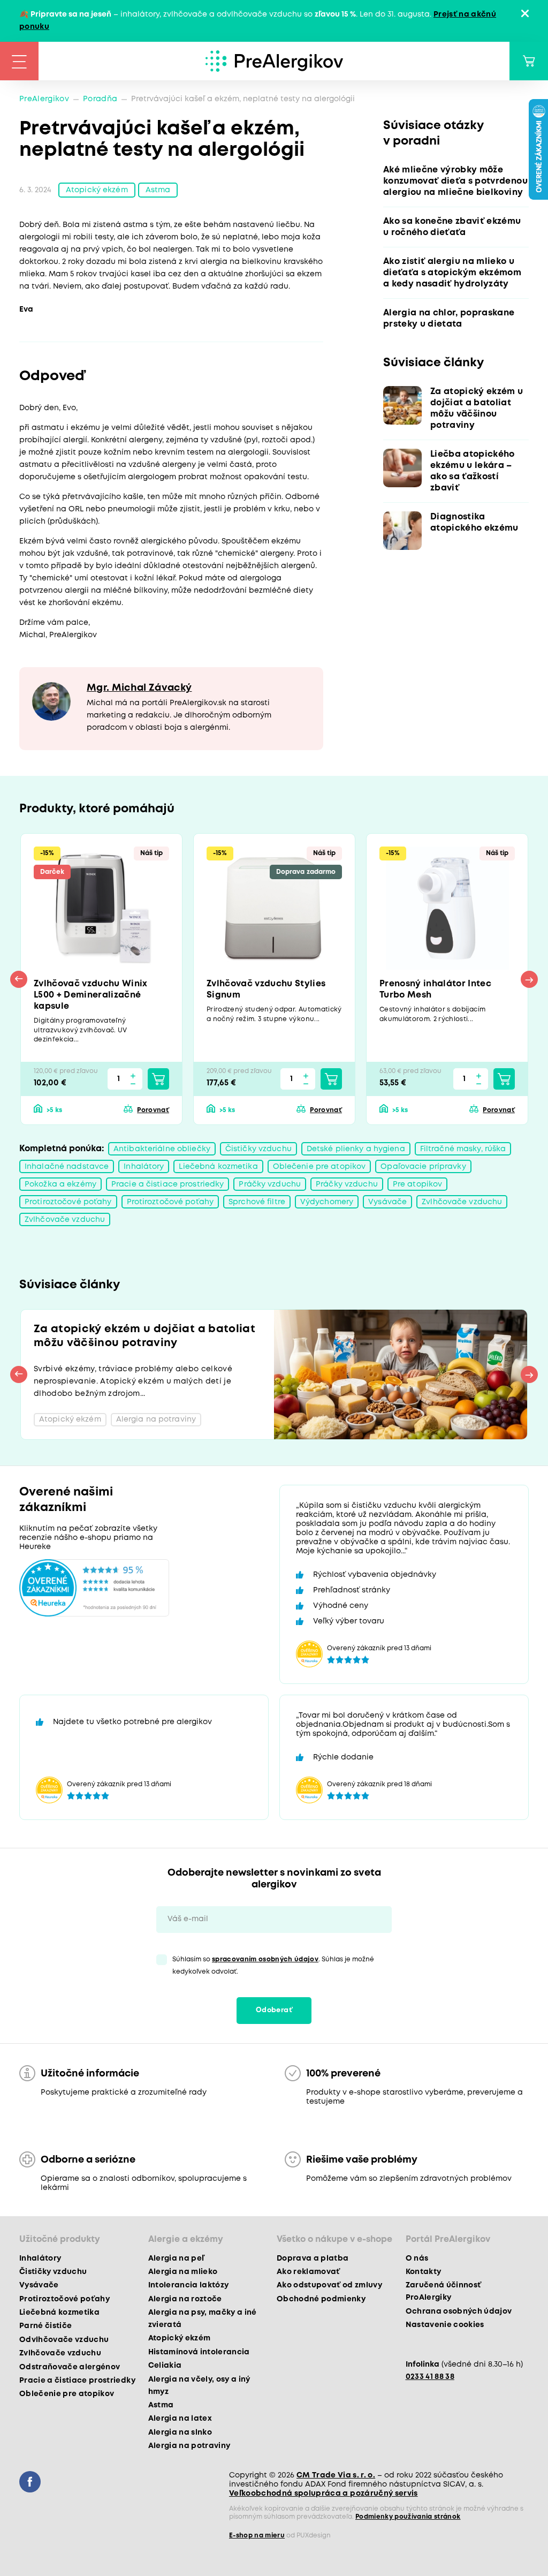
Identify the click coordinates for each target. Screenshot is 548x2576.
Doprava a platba (313, 2258)
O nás (417, 2258)
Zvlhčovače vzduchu (462, 1202)
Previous (19, 979)
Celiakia (165, 2366)
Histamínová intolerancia (199, 2352)
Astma (158, 190)
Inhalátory (144, 1167)
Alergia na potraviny (189, 2446)
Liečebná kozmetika (218, 1167)
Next (529, 979)
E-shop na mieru (257, 2536)
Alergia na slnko (180, 2433)
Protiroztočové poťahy (68, 1202)
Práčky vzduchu (270, 1184)
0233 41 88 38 (430, 2377)
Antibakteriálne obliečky (162, 1149)
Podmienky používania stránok (408, 2517)
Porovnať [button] (153, 1110)
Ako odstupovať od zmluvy (329, 2285)
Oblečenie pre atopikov (319, 1167)
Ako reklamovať (309, 2272)
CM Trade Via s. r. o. (336, 2475)
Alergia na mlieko (183, 2272)
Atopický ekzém (97, 190)
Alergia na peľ (176, 2258)
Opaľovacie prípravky (423, 1167)
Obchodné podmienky (321, 2299)
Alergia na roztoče (185, 2299)
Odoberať (274, 2010)
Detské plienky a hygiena (356, 1149)
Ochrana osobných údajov (459, 2311)
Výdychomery (327, 1202)
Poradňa (100, 99)
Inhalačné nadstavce (67, 1167)
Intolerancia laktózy (189, 2285)
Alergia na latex (180, 2419)
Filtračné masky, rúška (463, 1149)
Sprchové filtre (257, 1202)
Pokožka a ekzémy (60, 1184)
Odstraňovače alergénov (70, 2367)
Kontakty (424, 2272)
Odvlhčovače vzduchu (64, 2340)
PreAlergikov (44, 99)
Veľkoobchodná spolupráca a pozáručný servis (324, 2494)
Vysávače (387, 1202)
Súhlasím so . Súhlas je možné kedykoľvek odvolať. (273, 1966)
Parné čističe (45, 2326)
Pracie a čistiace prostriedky (168, 1184)
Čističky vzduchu (258, 1149)
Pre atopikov (417, 1184)
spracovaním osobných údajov (265, 1959)
